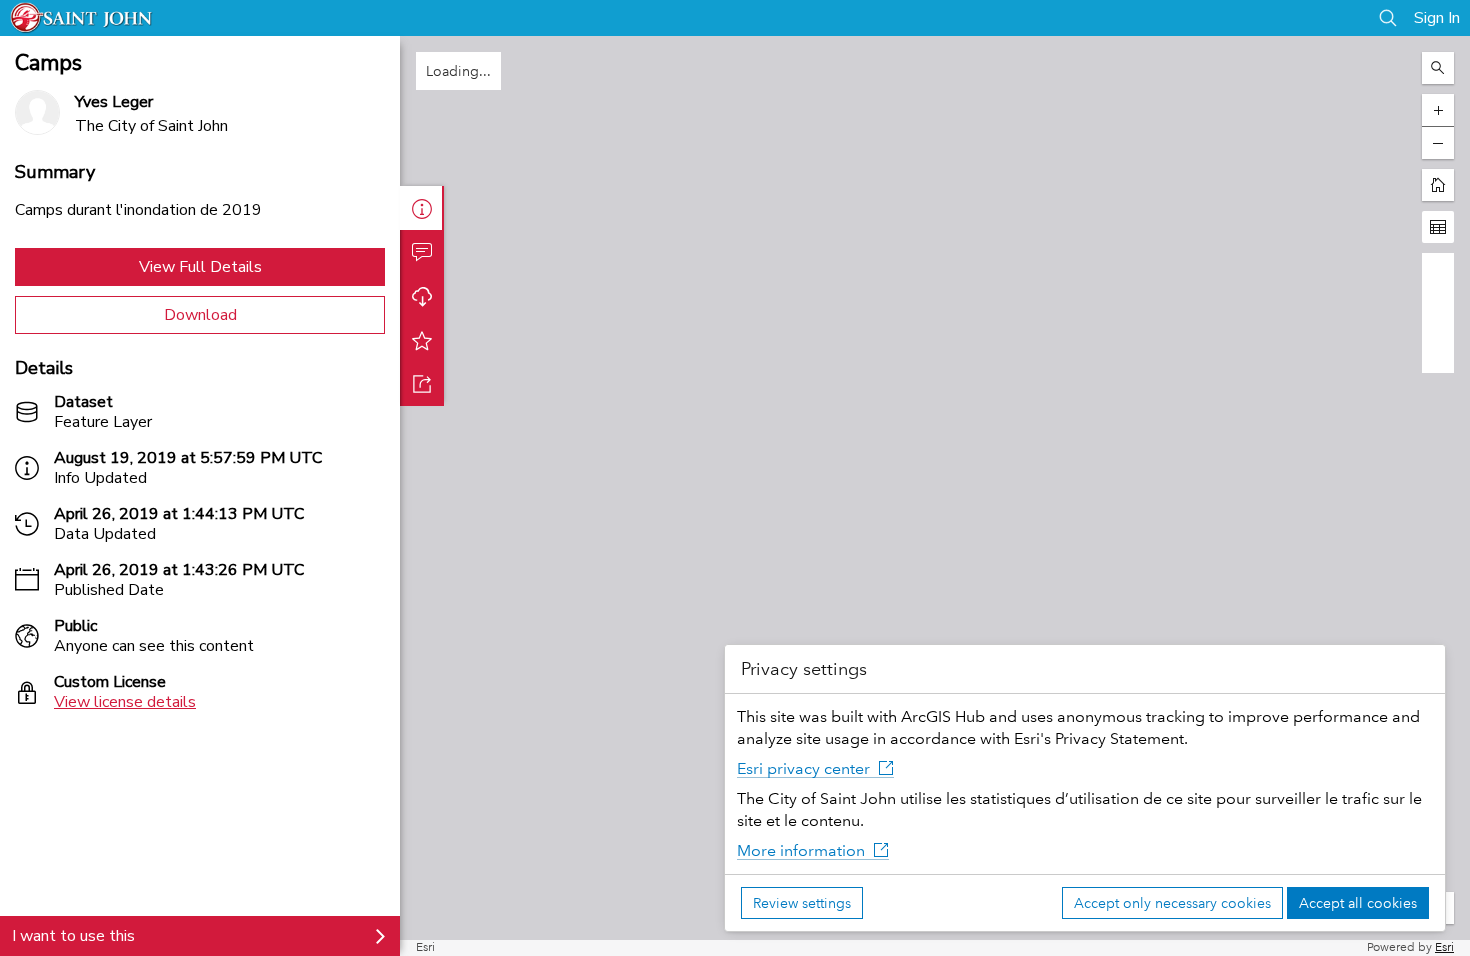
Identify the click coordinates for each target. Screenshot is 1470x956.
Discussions (422, 252)
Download (200, 315)
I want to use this (73, 936)
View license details (125, 702)
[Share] (422, 384)
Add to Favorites (422, 340)
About (422, 208)
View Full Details (200, 267)
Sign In (1437, 18)
